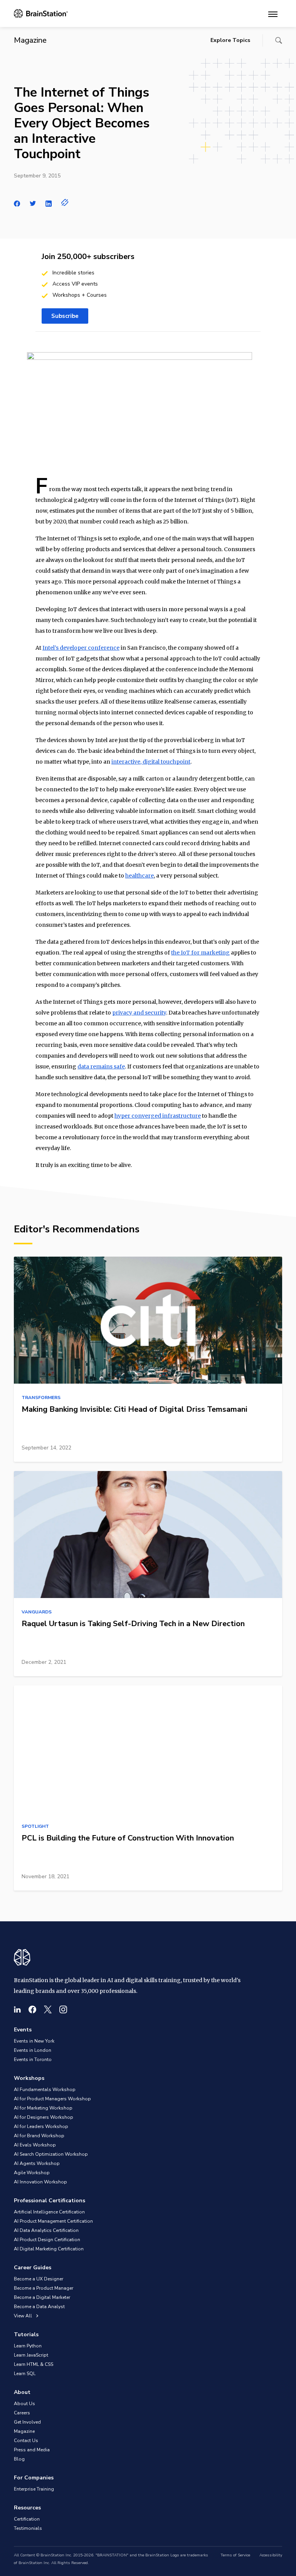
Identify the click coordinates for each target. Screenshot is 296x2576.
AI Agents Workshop (37, 2163)
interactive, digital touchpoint (151, 762)
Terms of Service (235, 2555)
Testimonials (28, 2528)
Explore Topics (230, 40)
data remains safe (101, 1067)
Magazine (24, 2431)
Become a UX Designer (39, 2279)
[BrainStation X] (48, 2009)
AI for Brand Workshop (39, 2136)
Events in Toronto (33, 2059)
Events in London (33, 2050)
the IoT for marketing (200, 953)
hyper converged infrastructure (158, 1116)
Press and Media (32, 2450)
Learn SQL (25, 2374)
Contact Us (26, 2441)
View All (24, 2316)
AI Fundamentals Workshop (45, 2090)
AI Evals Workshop (35, 2145)
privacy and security (139, 1013)
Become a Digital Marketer (42, 2297)
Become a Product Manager (44, 2288)
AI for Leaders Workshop (41, 2126)
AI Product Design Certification (47, 2240)
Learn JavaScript (31, 2355)
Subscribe (65, 316)
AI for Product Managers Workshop (52, 2099)
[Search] (279, 40)
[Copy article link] (65, 202)
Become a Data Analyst (39, 2307)
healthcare (140, 876)
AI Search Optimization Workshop (51, 2154)
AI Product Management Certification (53, 2221)
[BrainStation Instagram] (63, 2009)
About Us (24, 2404)
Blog (19, 2459)
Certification (27, 2519)
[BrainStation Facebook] (32, 2009)
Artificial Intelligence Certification (49, 2212)
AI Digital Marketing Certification (49, 2249)
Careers (22, 2413)
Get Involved (27, 2422)
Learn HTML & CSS (34, 2364)
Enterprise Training (34, 2489)
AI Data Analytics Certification (46, 2230)
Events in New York (34, 2041)
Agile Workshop (32, 2173)
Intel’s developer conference (81, 648)
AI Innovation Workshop (40, 2182)
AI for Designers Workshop (44, 2117)
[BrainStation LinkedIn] (17, 2009)
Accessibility (271, 2555)
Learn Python (28, 2346)
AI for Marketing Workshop (43, 2108)
